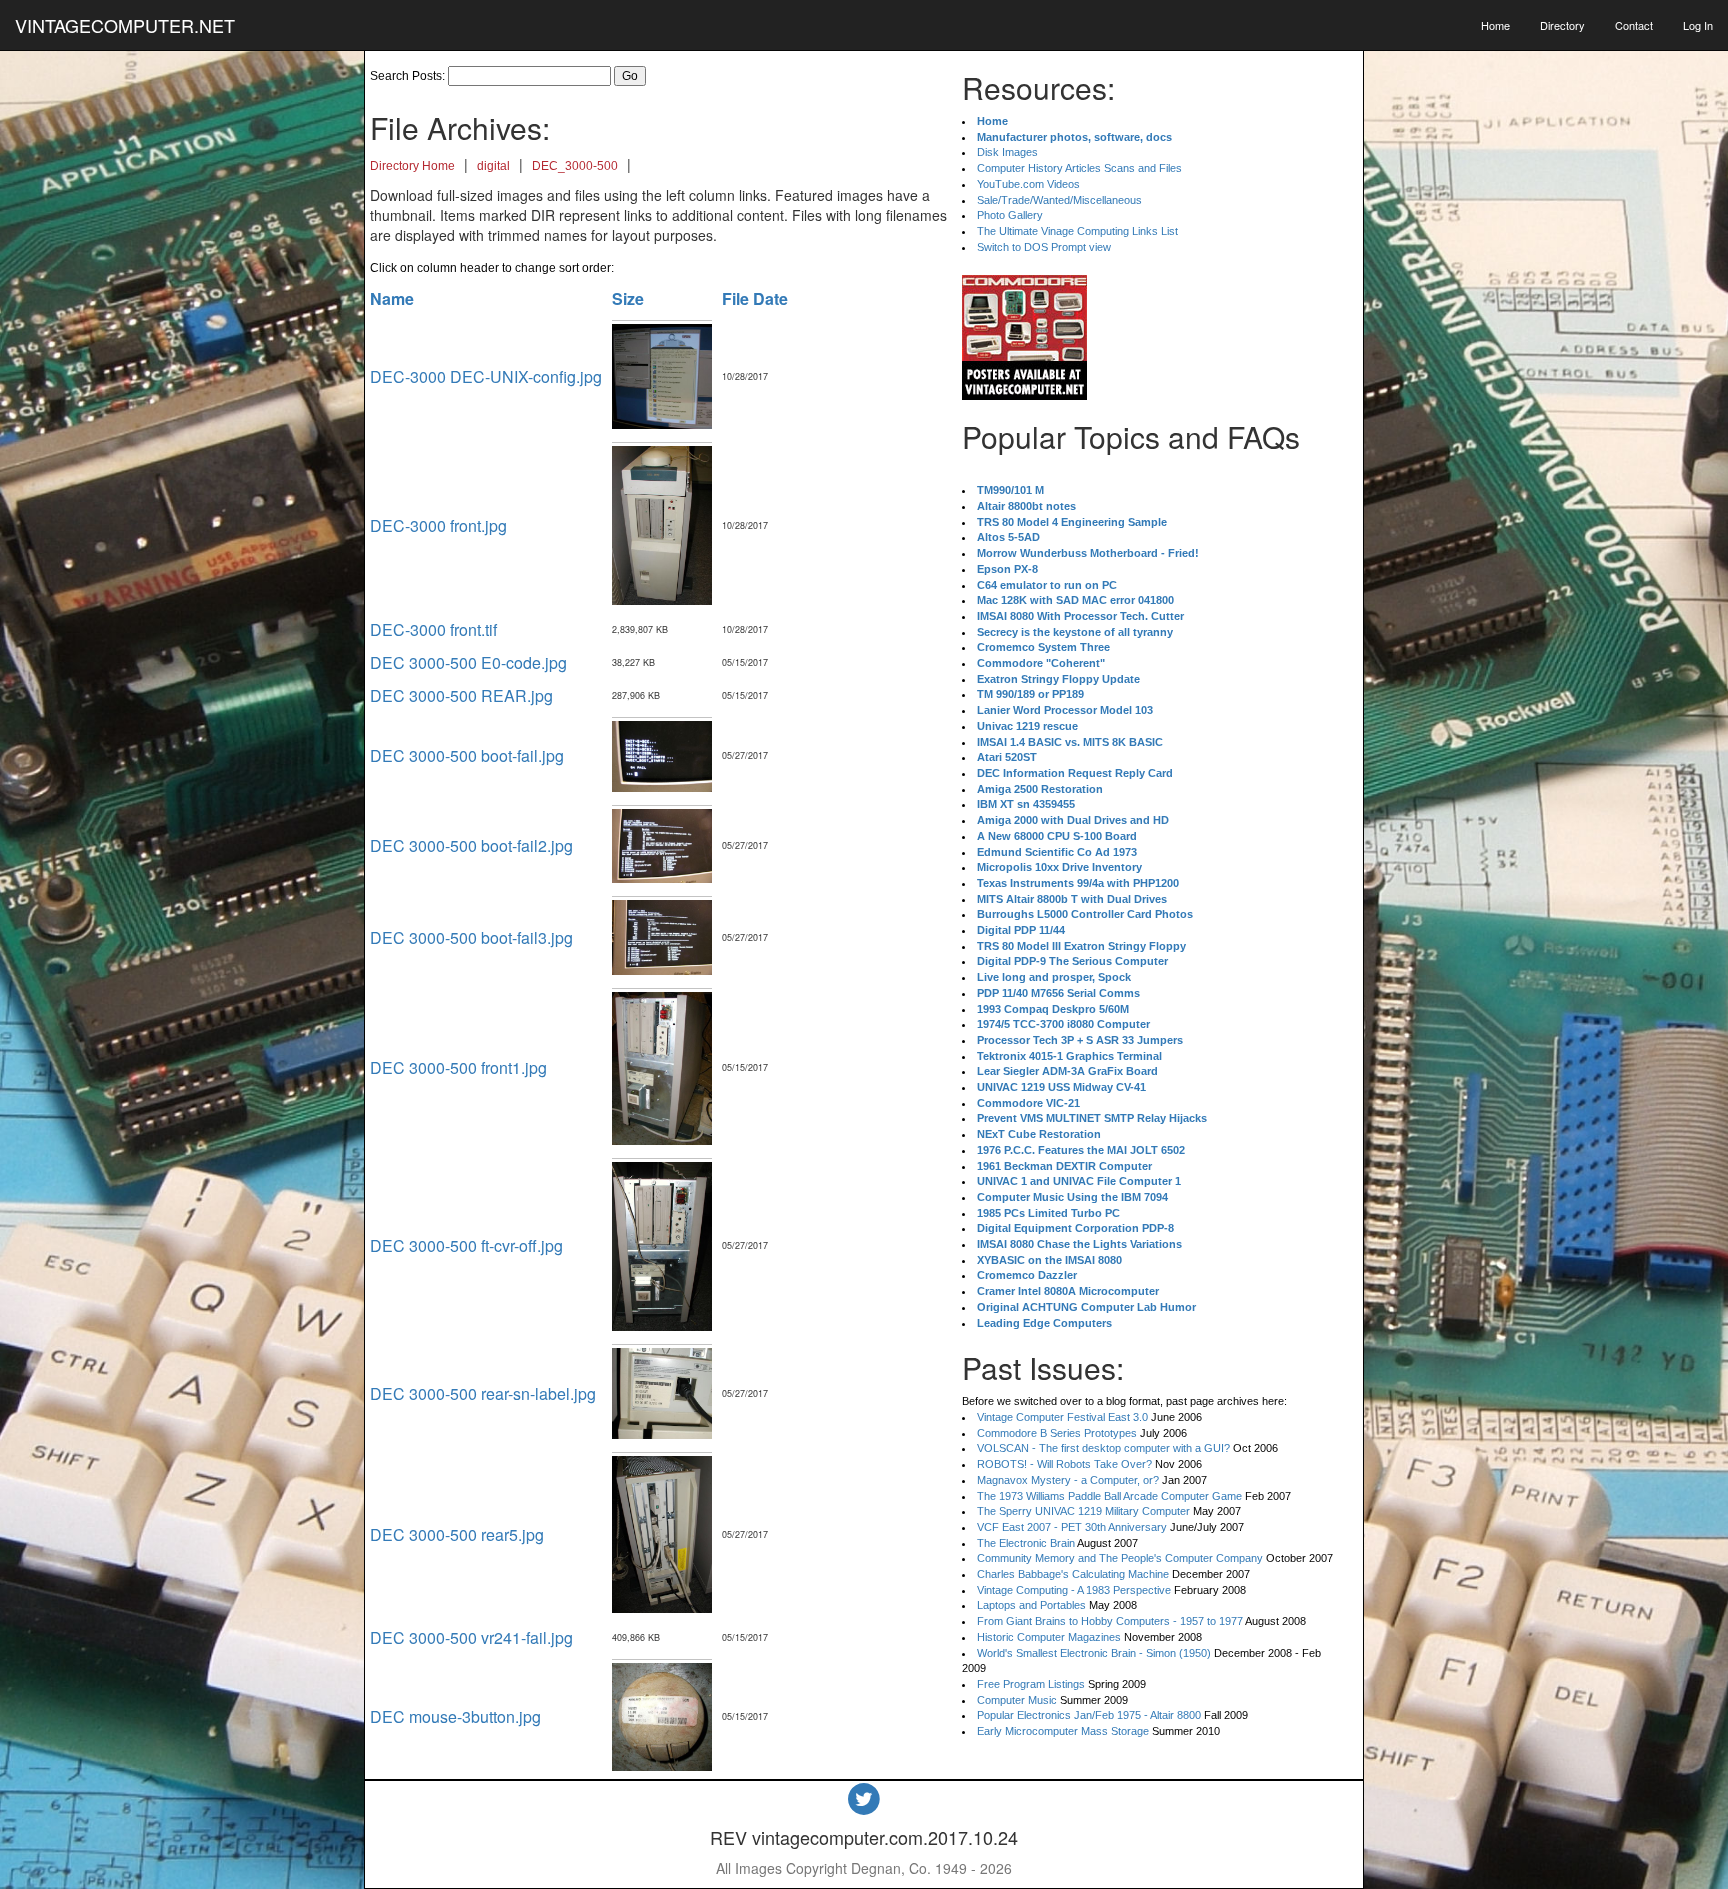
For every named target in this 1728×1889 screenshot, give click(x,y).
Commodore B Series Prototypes (1057, 1433)
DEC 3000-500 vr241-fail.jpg (471, 1637)
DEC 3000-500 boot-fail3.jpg (471, 937)
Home (1495, 25)
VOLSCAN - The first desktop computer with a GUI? (1103, 1448)
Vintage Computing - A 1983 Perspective (1074, 1590)
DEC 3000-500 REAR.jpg (461, 695)
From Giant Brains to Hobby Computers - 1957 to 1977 (1110, 1621)
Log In (1698, 25)
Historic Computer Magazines (1049, 1637)
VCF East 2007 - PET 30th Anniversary (1072, 1527)
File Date (755, 298)
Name (392, 298)
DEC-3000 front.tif (433, 629)
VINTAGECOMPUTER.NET (125, 25)
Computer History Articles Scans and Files (1079, 168)
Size (628, 298)
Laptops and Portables (1031, 1605)
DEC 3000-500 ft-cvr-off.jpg (466, 1245)
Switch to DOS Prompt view (1044, 247)
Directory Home (412, 166)
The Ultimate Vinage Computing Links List (1077, 231)
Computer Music (1017, 1700)
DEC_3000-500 (575, 166)
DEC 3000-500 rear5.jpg (457, 1534)
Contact (1634, 25)
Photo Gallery (1010, 215)
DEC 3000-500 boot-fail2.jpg (471, 845)
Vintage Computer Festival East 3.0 (1062, 1417)
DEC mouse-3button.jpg (455, 1716)
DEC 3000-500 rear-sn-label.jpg (483, 1393)
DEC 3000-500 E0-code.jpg (468, 662)
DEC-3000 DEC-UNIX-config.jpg (486, 376)
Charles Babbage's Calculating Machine (1073, 1574)
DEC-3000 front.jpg (438, 525)
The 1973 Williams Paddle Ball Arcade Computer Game (1109, 1496)
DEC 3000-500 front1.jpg (458, 1067)
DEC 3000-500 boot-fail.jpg (467, 755)
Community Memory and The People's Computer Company (1120, 1558)
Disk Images (1007, 152)
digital (493, 166)
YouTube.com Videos (1028, 184)
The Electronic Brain (1026, 1543)
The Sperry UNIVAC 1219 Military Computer (1083, 1511)
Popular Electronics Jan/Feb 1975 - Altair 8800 (1089, 1715)
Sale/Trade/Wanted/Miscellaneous (1059, 200)
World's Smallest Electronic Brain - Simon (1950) (1094, 1653)
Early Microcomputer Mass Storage (1063, 1731)
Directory (1562, 25)
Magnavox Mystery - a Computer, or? (1068, 1480)
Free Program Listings (1031, 1684)
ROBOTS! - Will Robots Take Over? (1064, 1464)
